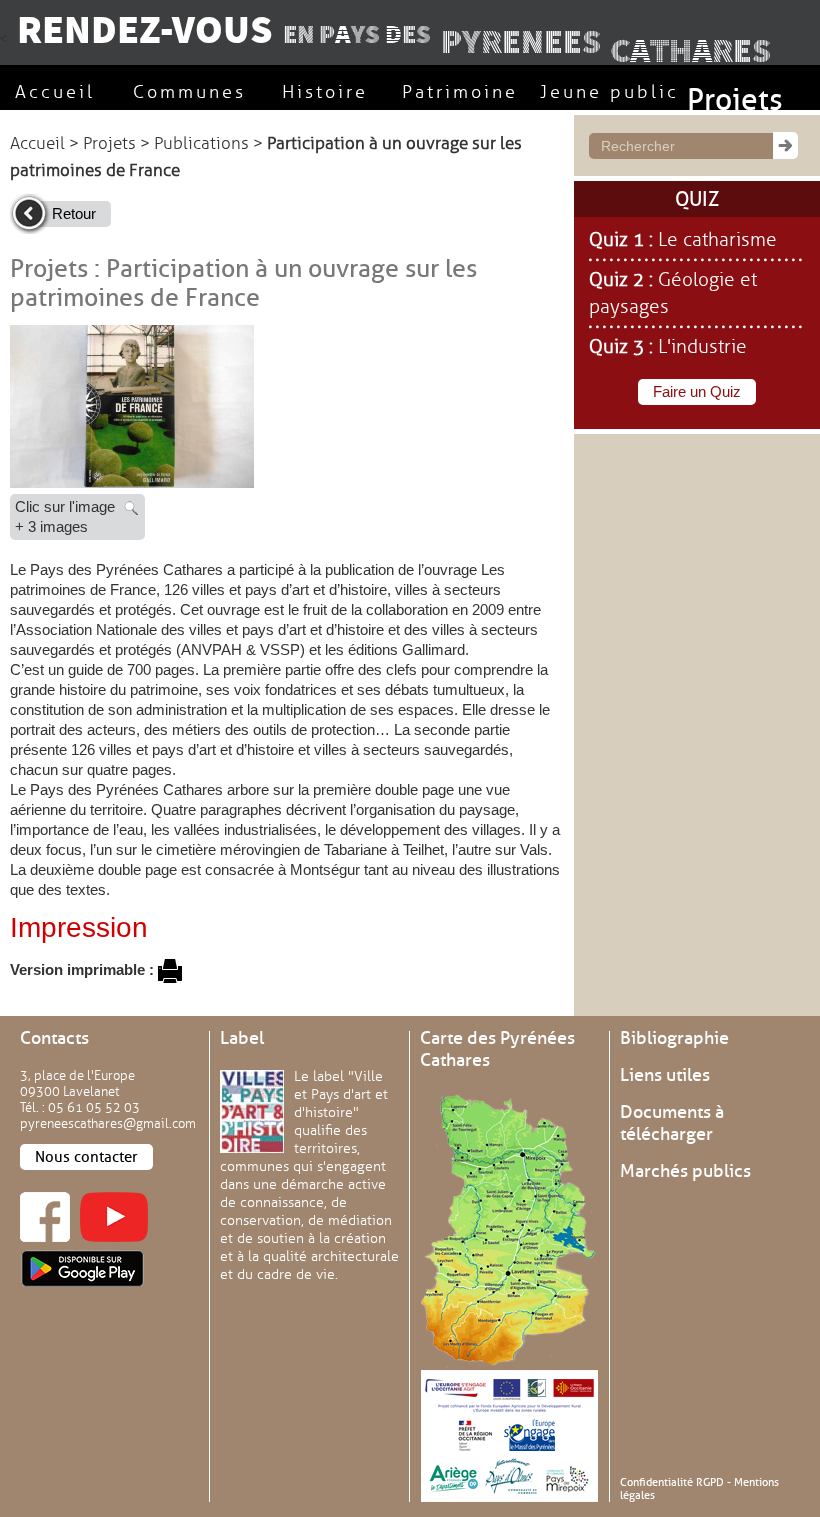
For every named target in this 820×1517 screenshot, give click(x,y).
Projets (109, 143)
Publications (201, 143)
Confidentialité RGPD (672, 1482)
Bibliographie (674, 1038)
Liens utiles (665, 1075)
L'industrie (702, 347)
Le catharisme (717, 240)
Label (242, 1038)
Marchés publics (685, 1171)
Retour (74, 213)
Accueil (37, 143)
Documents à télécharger (672, 1123)
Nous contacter (86, 1157)
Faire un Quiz (697, 391)
